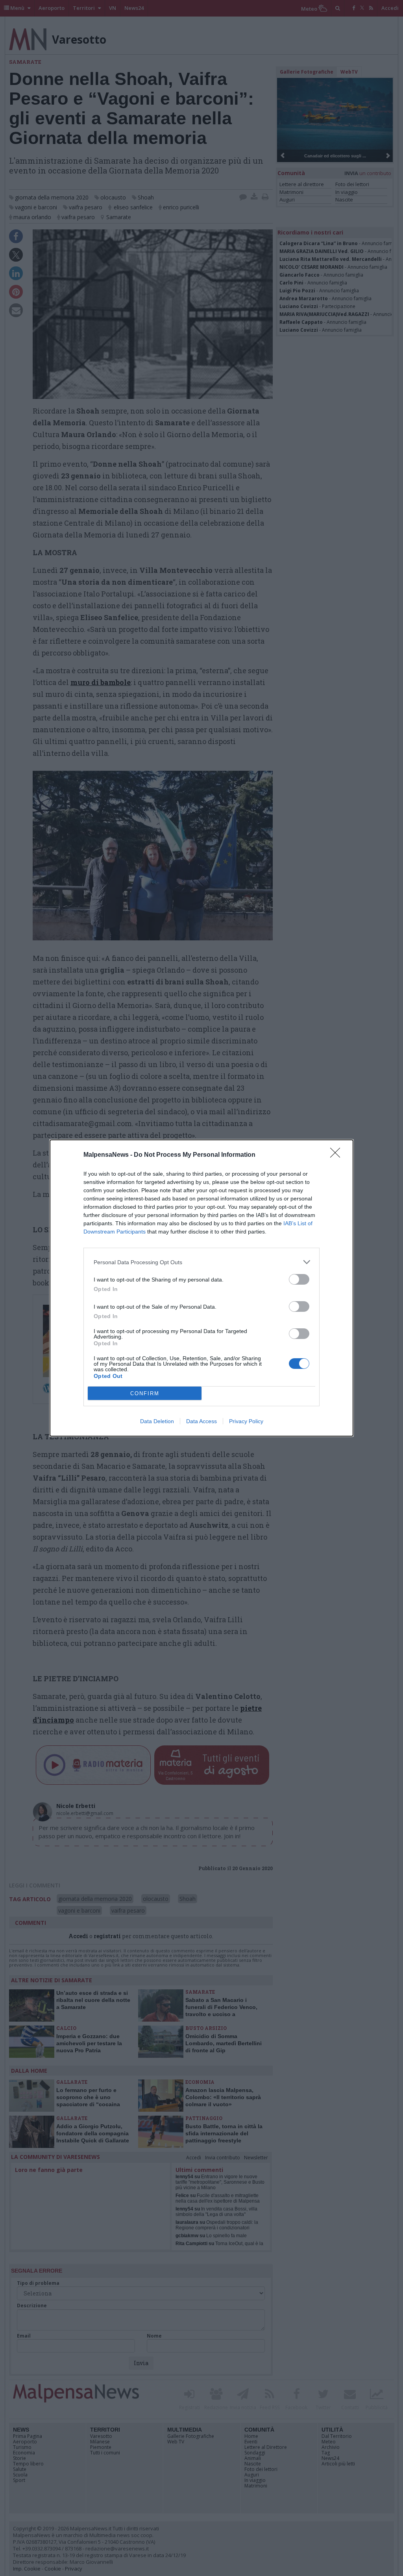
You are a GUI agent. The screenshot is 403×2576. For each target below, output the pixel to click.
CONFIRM (145, 1393)
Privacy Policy (246, 1421)
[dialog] (201, 1288)
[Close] (338, 1155)
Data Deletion (157, 1421)
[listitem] (201, 1262)
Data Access (201, 1421)
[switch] (299, 1279)
